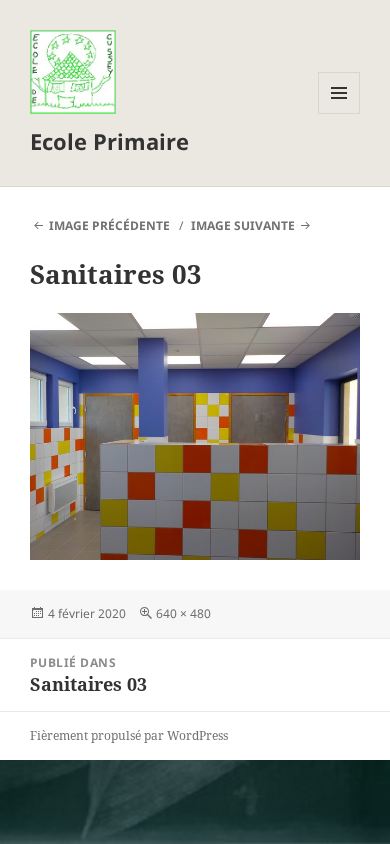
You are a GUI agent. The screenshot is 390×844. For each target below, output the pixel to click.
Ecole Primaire (109, 141)
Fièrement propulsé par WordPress (129, 735)
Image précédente (109, 225)
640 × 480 (183, 613)
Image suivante (243, 225)
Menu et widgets (339, 113)
